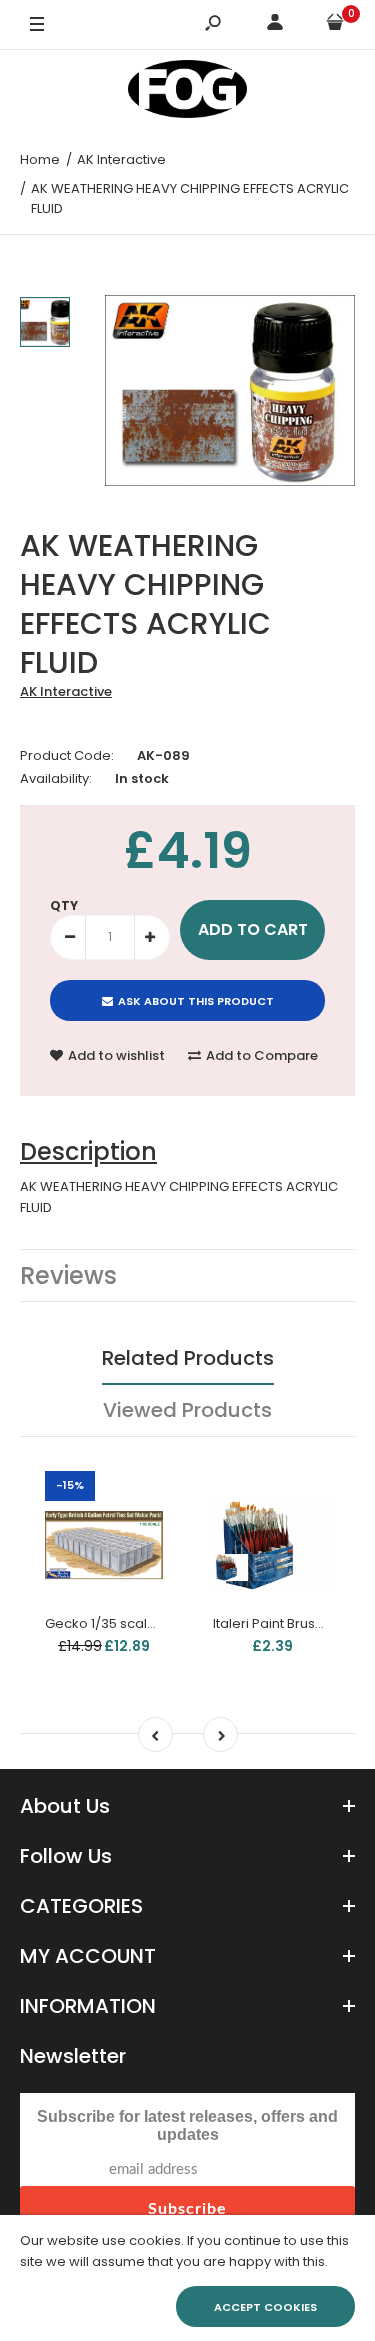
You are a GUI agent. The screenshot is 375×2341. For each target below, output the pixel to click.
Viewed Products (187, 1410)
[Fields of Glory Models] (188, 92)
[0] (335, 25)
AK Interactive (66, 691)
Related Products (188, 1358)
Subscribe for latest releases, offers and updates (187, 2125)
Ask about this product (196, 1001)
